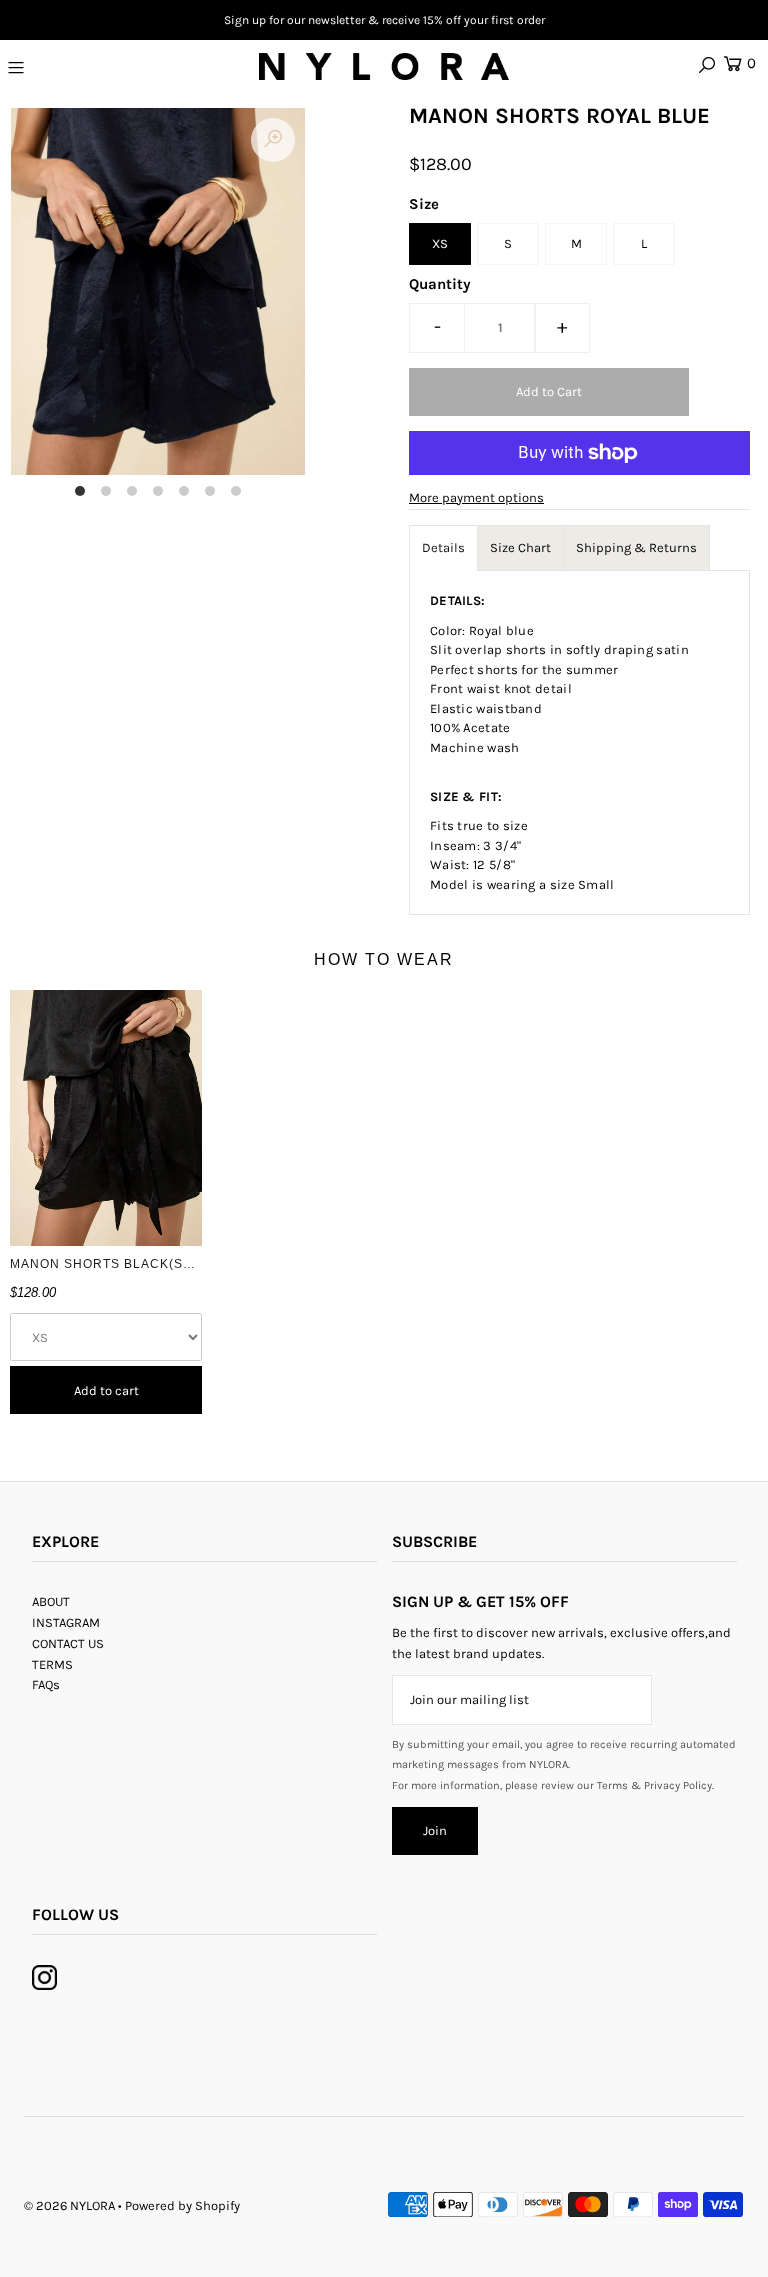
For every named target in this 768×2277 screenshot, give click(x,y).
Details (443, 547)
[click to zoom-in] (273, 140)
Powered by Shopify (182, 2205)
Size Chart (520, 547)
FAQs (46, 1684)
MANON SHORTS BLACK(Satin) (111, 1264)
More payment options (476, 497)
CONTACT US (68, 1643)
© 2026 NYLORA (69, 2205)
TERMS (52, 1664)
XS (440, 243)
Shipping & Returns (636, 547)
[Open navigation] (77, 67)
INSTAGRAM (66, 1622)
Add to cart (106, 1390)
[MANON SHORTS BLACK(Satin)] (106, 1118)
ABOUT (51, 1601)
